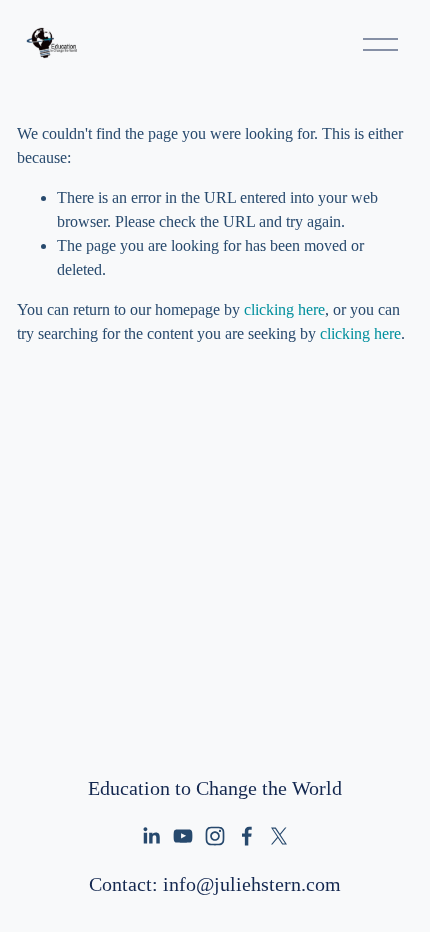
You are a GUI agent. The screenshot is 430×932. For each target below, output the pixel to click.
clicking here (284, 309)
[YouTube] (183, 836)
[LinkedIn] (151, 836)
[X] (279, 836)
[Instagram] (215, 836)
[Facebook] (247, 836)
